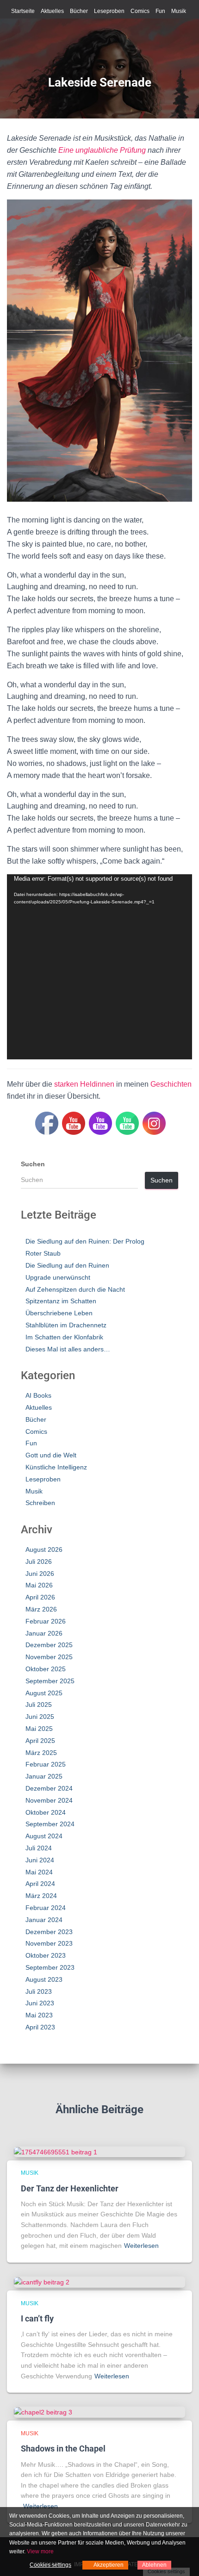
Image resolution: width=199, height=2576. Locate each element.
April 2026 (40, 1597)
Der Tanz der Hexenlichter (70, 2188)
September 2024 (50, 1824)
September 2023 (50, 1967)
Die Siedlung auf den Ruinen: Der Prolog (85, 1241)
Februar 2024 (46, 1908)
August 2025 (44, 1693)
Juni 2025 (40, 1717)
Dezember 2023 (49, 1932)
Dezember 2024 (49, 1788)
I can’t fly (37, 2318)
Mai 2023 (39, 2015)
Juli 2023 (39, 1991)
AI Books (38, 1395)
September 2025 (50, 1681)
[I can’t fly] (42, 2282)
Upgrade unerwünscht (58, 1277)
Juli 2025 (39, 1705)
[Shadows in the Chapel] (43, 2412)
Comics (140, 11)
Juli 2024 (39, 1848)
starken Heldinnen (84, 1084)
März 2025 (41, 1753)
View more (40, 2551)
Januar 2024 (44, 1920)
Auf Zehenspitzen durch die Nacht (75, 1289)
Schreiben (40, 1503)
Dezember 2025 (49, 1645)
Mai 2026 (39, 1585)
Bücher (79, 11)
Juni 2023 (40, 2003)
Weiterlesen (141, 2246)
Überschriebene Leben (59, 1313)
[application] (99, 967)
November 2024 (49, 1800)
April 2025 (40, 1741)
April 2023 (40, 2027)
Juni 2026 (40, 1574)
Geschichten (171, 1084)
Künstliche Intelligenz (56, 1467)
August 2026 (44, 1549)
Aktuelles (52, 11)
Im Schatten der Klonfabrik (64, 1337)
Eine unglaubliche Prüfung (102, 150)
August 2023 (44, 1979)
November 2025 (49, 1657)
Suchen (33, 1164)
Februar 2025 (46, 1764)
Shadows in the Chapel (63, 2448)
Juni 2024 (40, 1860)
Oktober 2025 (46, 1669)
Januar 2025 (44, 1776)
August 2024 (44, 1836)
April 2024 (40, 1884)
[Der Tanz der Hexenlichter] (56, 2152)
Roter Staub (43, 1253)
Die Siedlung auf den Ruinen (67, 1265)
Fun (160, 11)
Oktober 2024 (46, 1812)
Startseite (23, 11)
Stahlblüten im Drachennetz (66, 1325)
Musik (179, 11)
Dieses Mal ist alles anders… (68, 1349)
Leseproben (109, 11)
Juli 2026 (39, 1562)
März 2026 (41, 1609)
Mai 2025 (39, 1729)
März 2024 (41, 1896)
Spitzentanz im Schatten (61, 1301)
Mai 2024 (39, 1872)
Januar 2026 (44, 1633)
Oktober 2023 (46, 1955)
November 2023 (49, 1943)
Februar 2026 (46, 1621)
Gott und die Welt (51, 1455)
